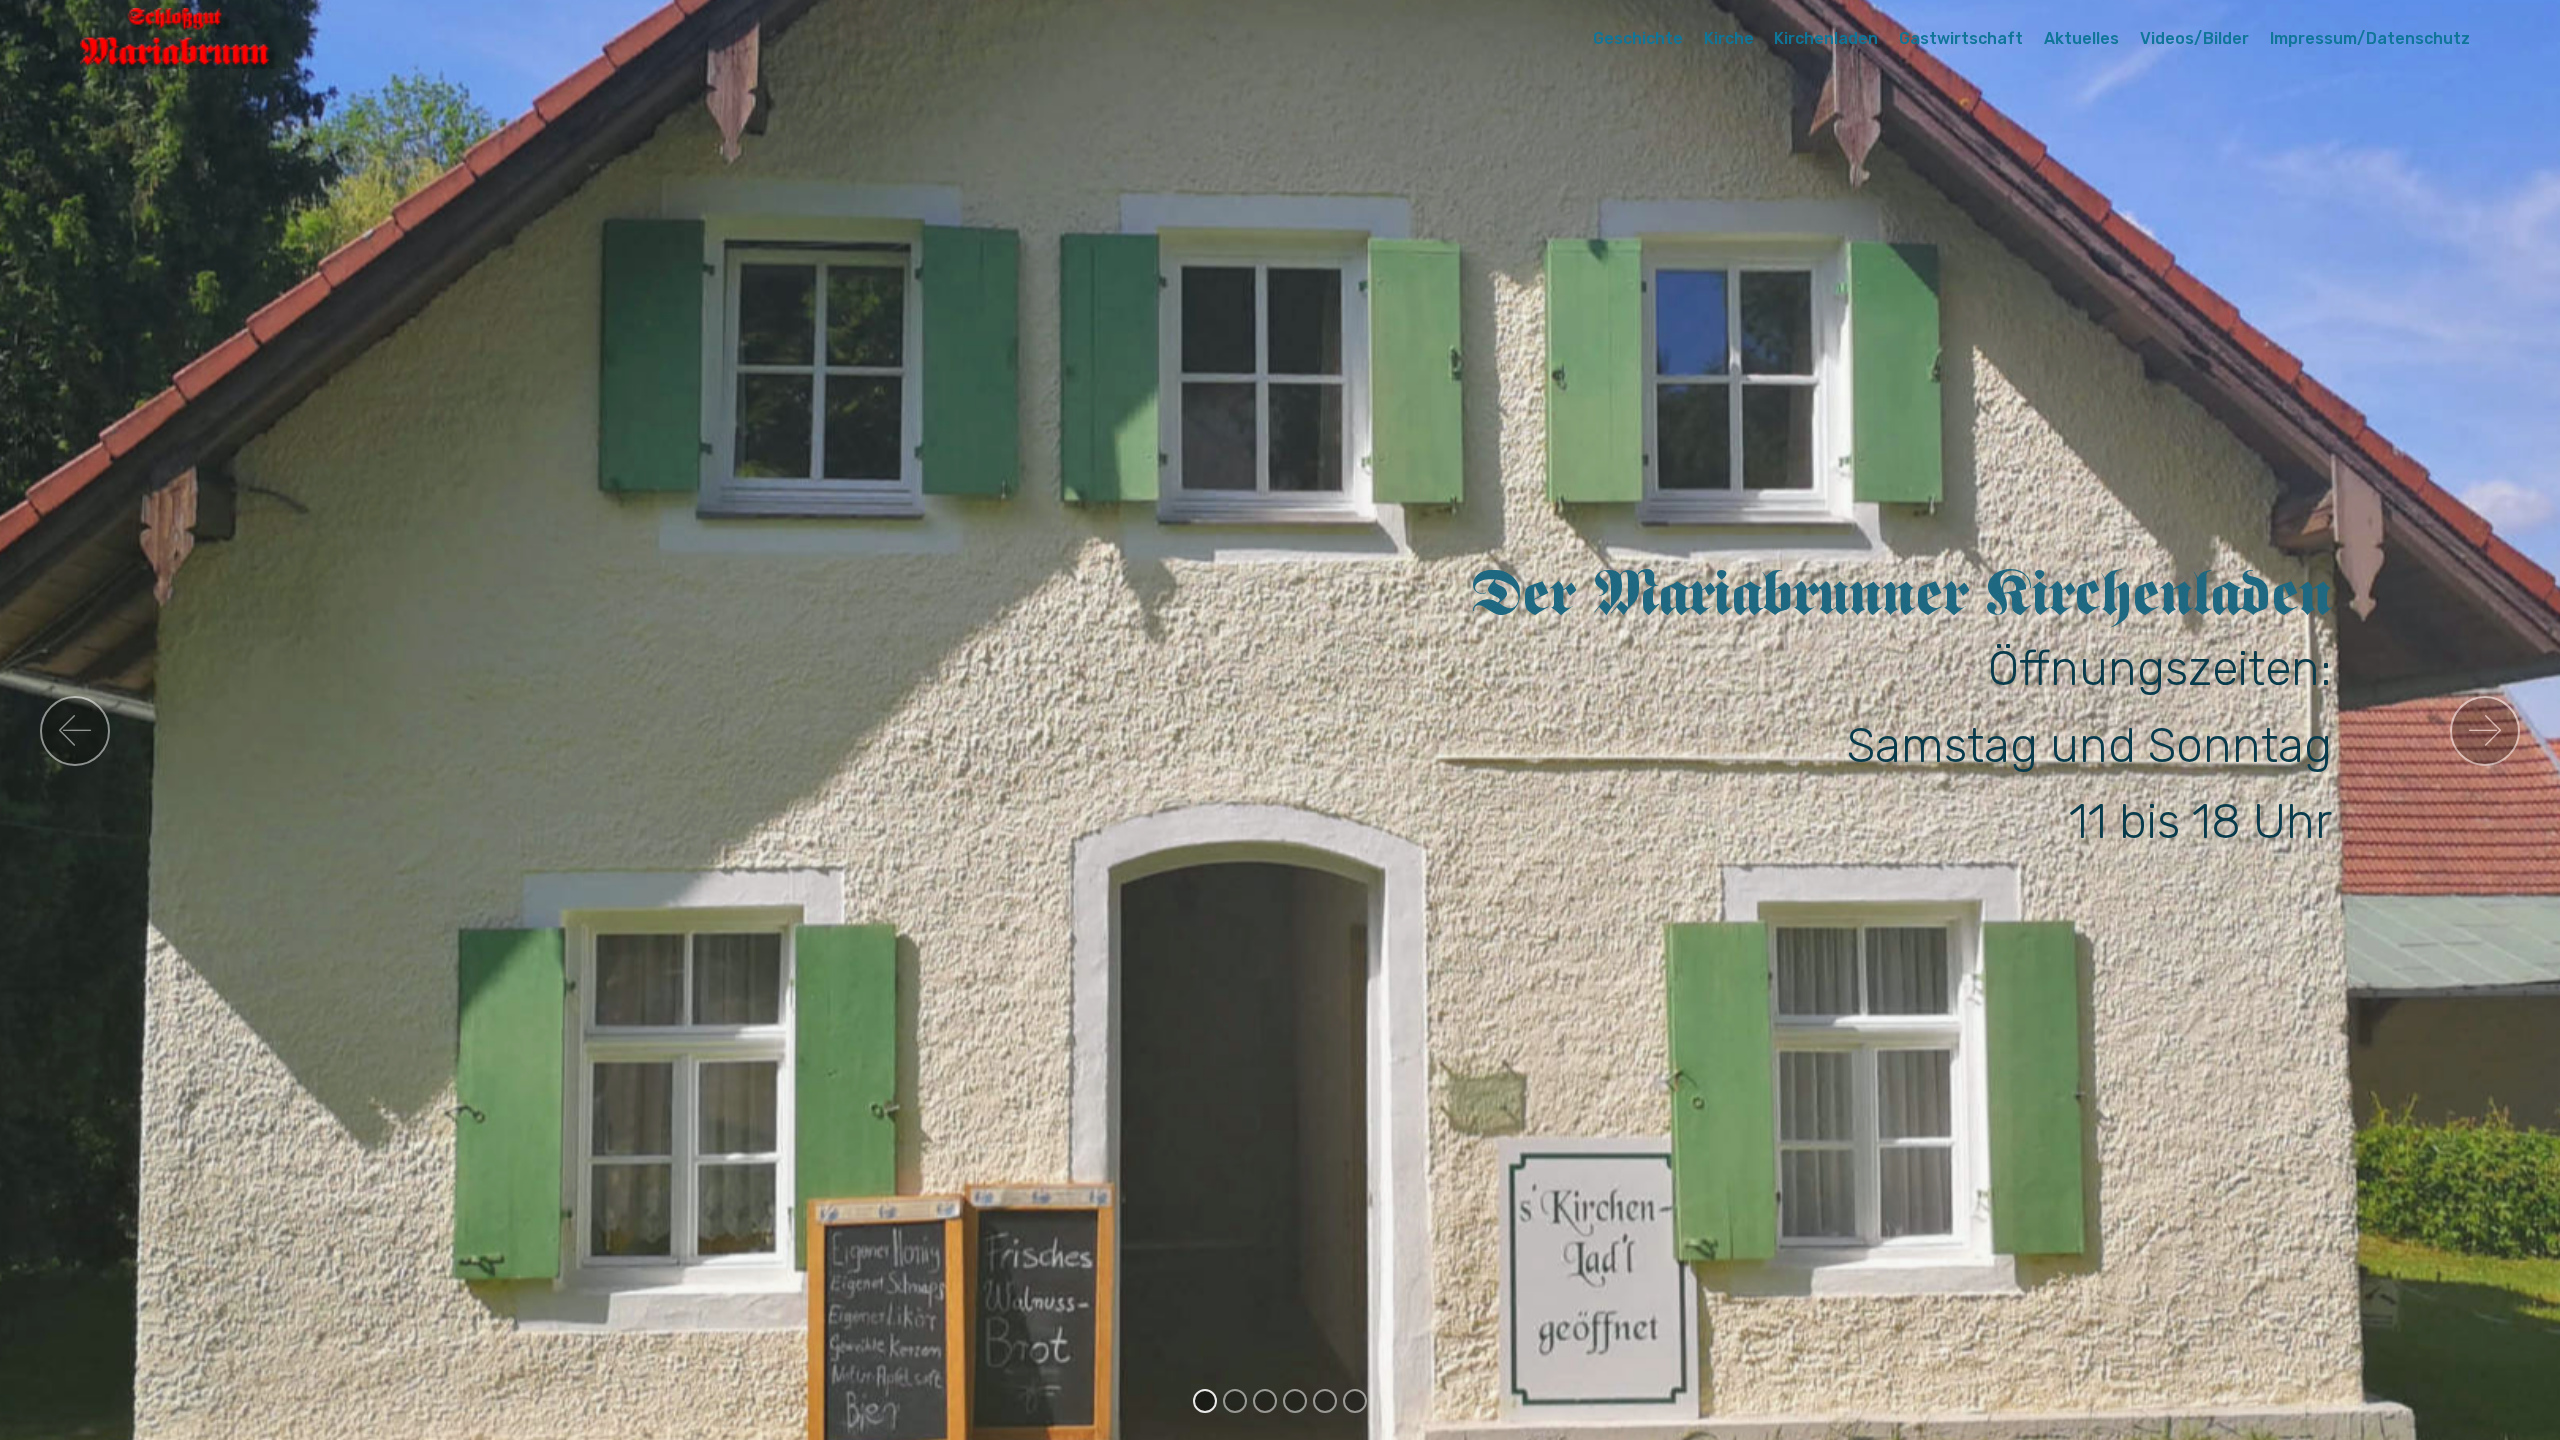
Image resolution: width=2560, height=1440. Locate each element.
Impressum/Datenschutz (2370, 38)
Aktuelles (2081, 38)
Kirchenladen (1826, 38)
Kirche (1729, 38)
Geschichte (1638, 38)
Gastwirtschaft (1961, 38)
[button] (75, 731)
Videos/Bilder (2194, 38)
